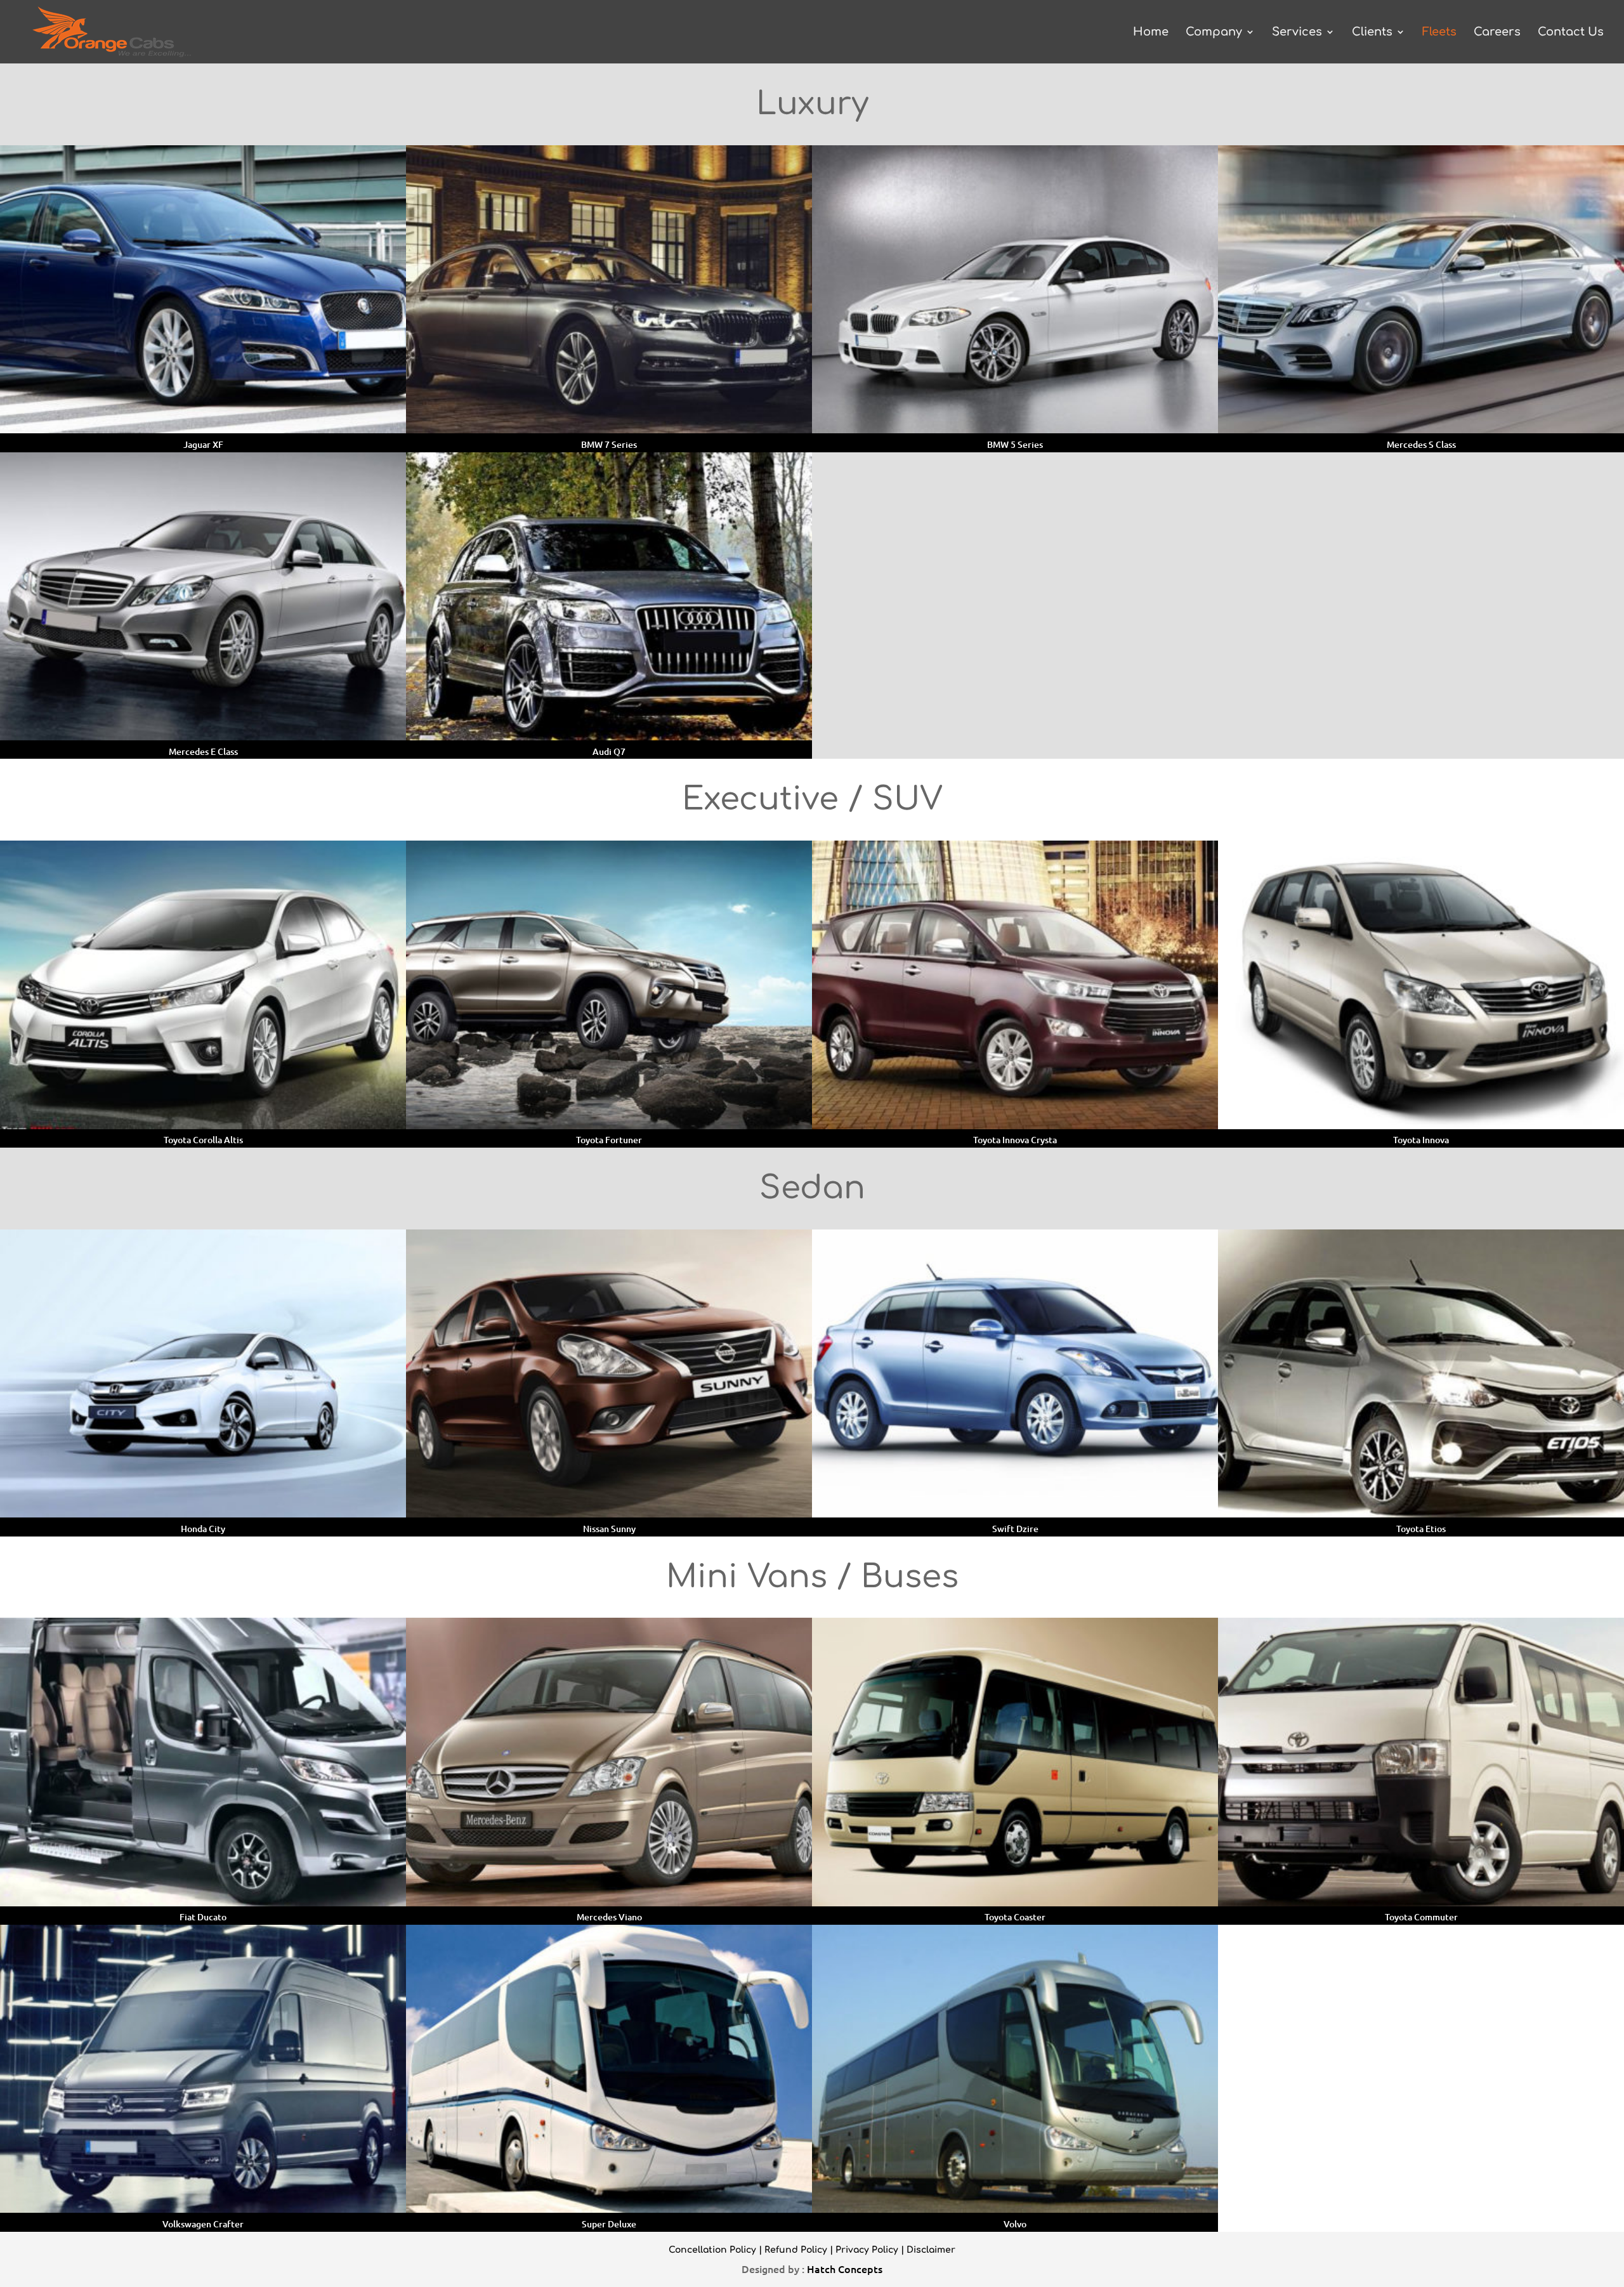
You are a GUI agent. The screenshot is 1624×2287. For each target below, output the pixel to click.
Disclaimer (931, 2250)
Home (1151, 33)
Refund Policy (796, 2250)
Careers (1497, 33)
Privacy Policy (867, 2250)
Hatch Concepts (845, 2269)
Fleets (1439, 33)
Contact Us (1571, 33)
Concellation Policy (712, 2250)
